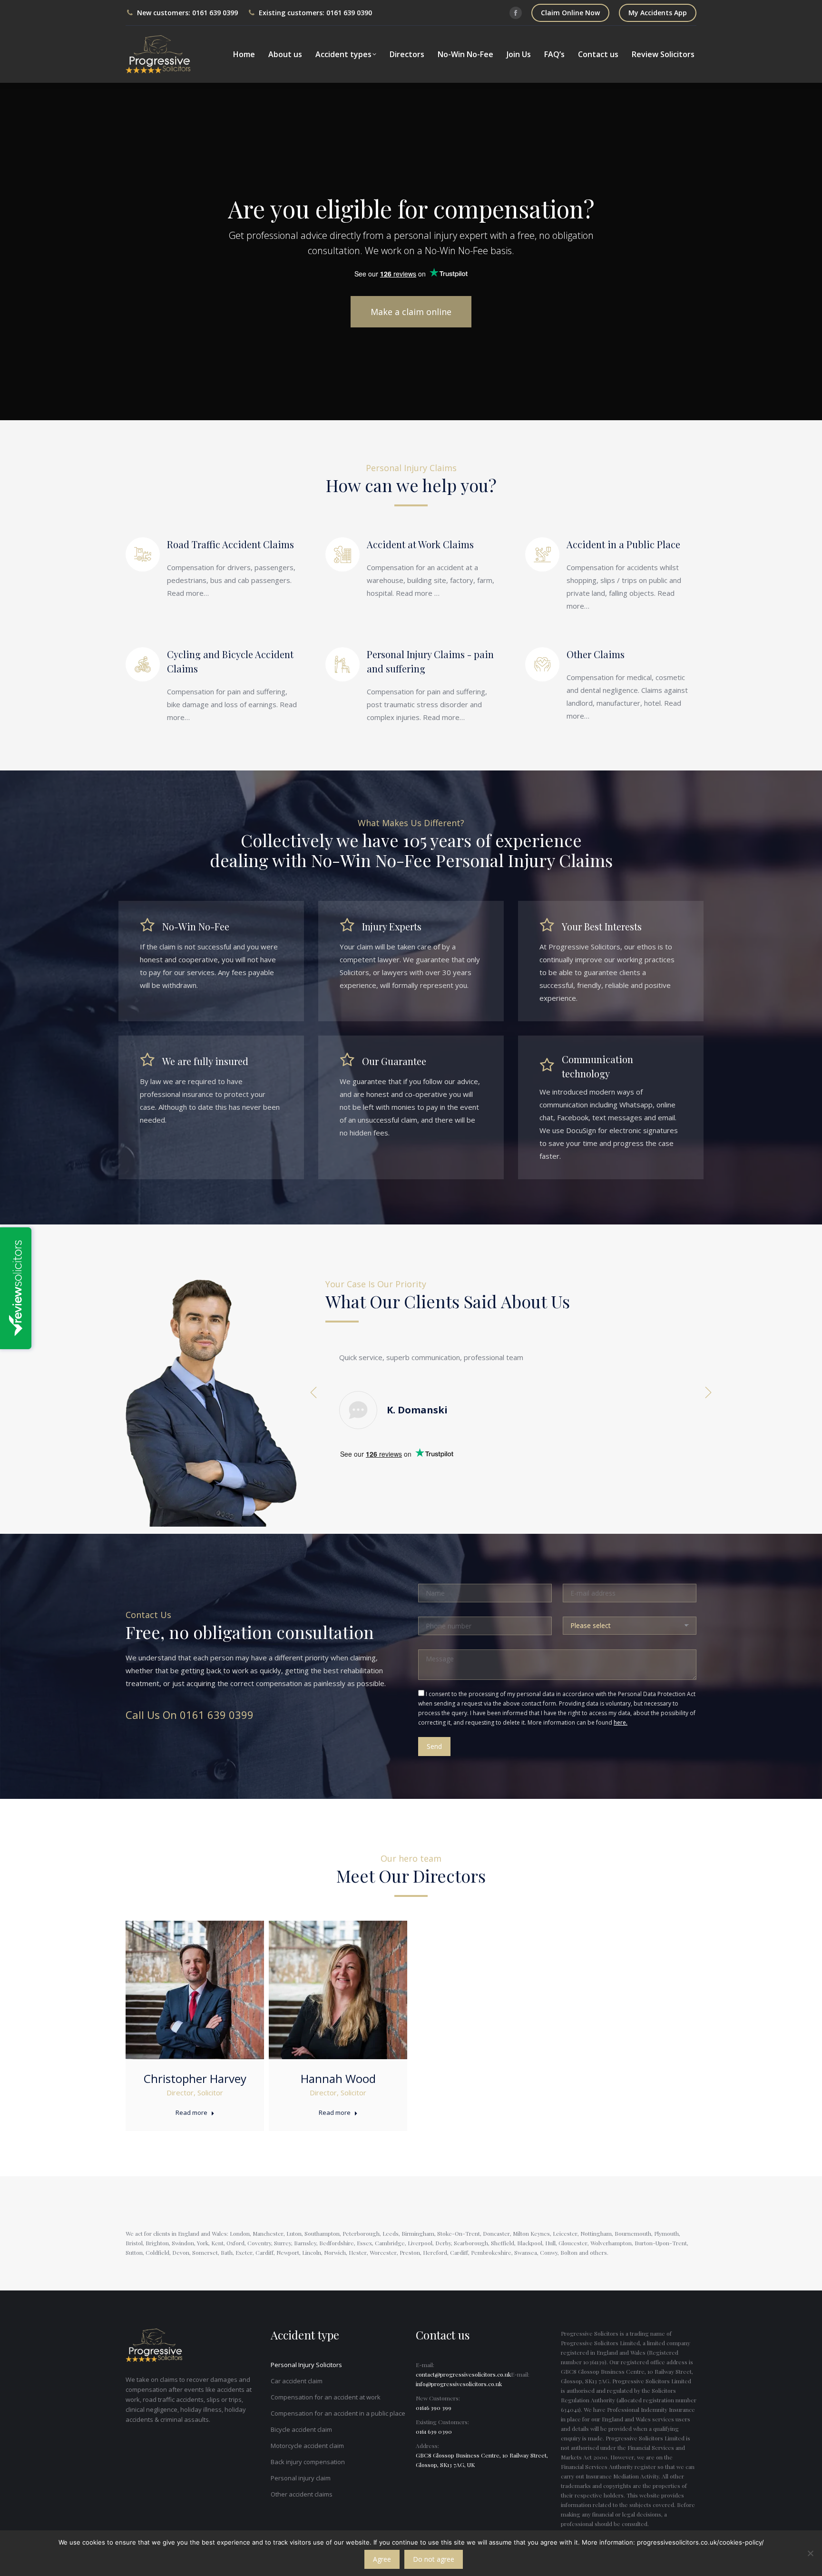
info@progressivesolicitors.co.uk (459, 2384)
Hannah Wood (338, 2078)
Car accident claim (297, 2381)
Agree (382, 2559)
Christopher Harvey (195, 2078)
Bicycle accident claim (301, 2429)
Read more (191, 2113)
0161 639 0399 (215, 13)
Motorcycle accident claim (307, 2446)
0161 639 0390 (349, 13)
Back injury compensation (308, 2462)
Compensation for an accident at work (326, 2397)
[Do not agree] (810, 2553)
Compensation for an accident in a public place (338, 2413)
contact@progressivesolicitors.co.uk (463, 2374)
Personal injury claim (301, 2478)
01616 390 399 (434, 2408)
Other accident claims (302, 2494)
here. (621, 1722)
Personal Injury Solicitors (306, 2365)
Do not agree (434, 2559)
